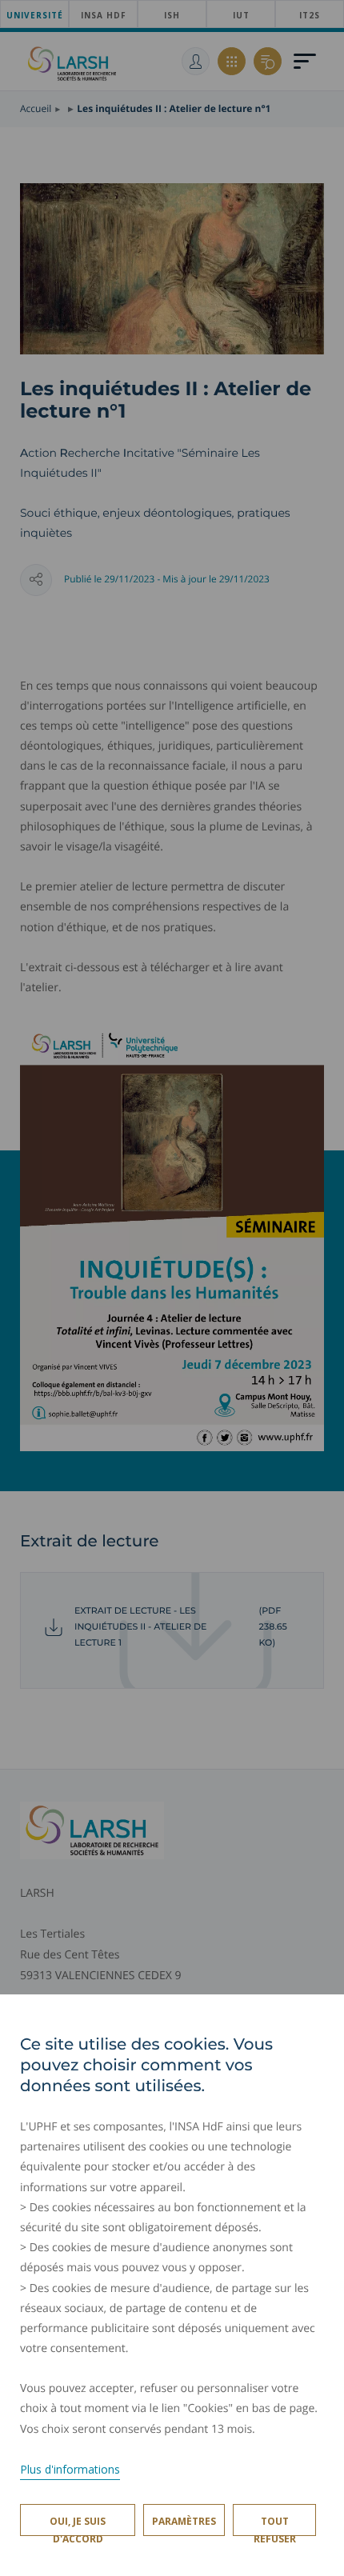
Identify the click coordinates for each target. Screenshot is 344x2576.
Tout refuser (275, 2525)
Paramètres (184, 2521)
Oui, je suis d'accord (78, 2525)
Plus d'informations (70, 2469)
